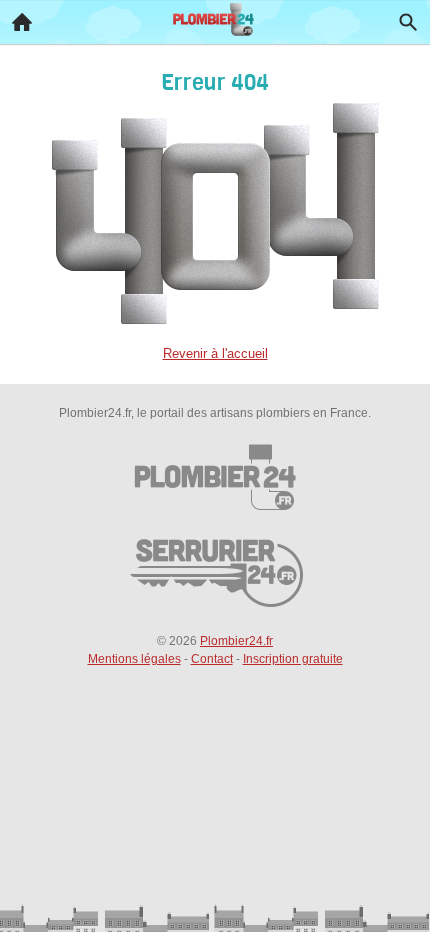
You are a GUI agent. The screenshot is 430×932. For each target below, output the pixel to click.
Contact (212, 659)
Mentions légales (134, 659)
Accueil (22, 22)
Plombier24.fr (236, 641)
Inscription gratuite (293, 659)
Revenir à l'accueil (215, 353)
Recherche (408, 22)
